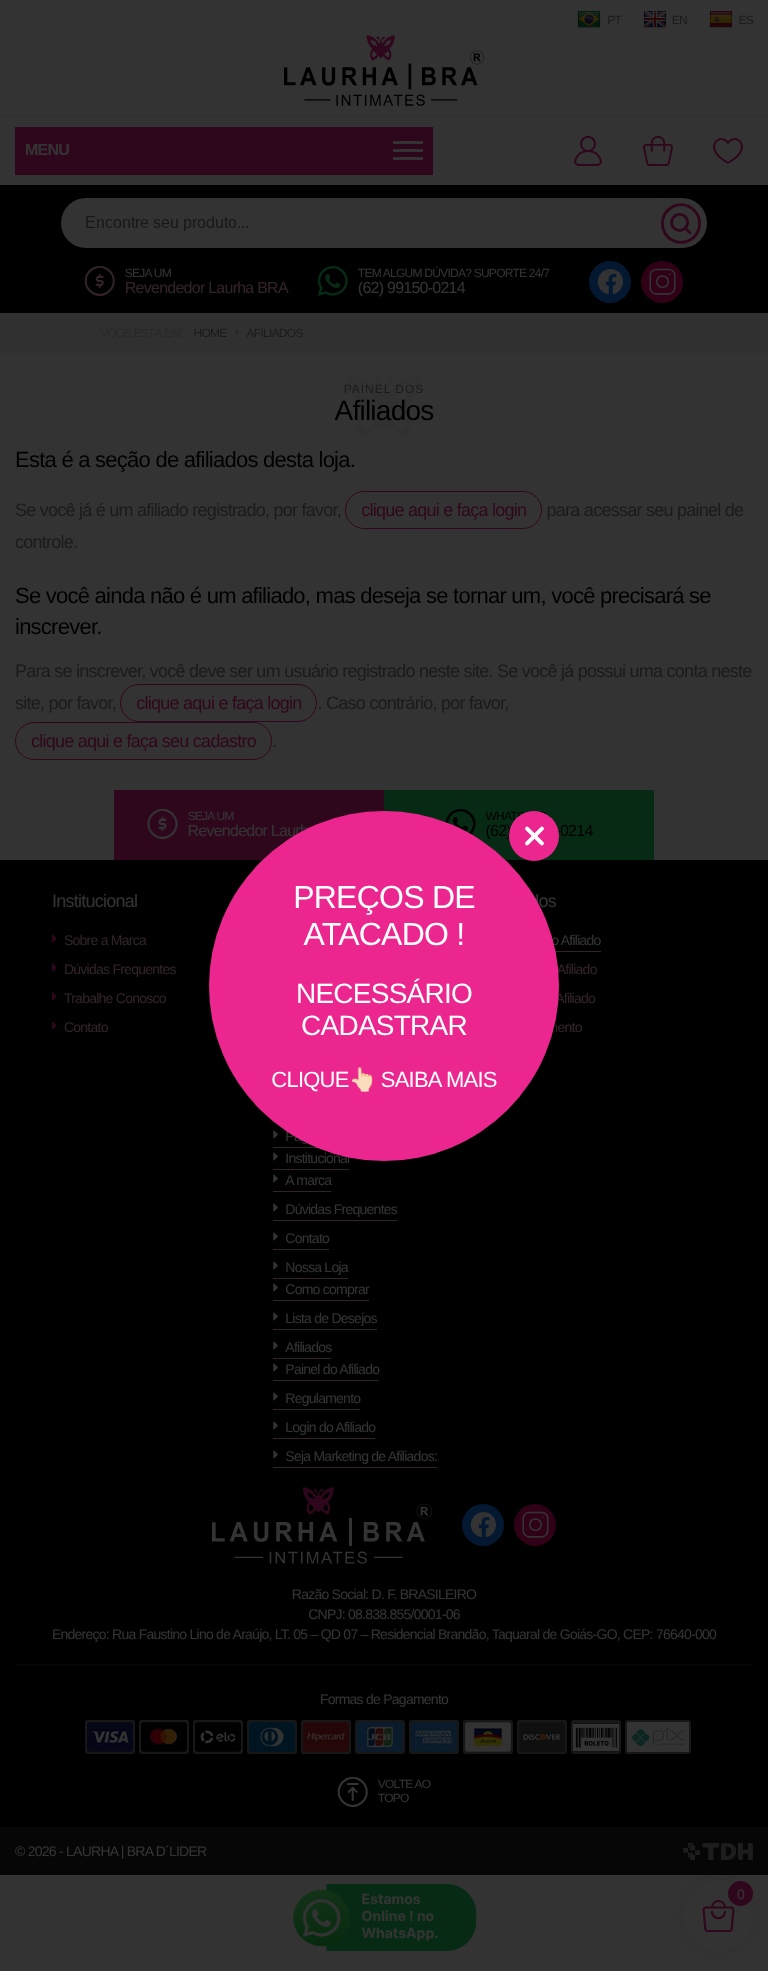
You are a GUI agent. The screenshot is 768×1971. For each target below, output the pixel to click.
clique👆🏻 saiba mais (383, 985)
